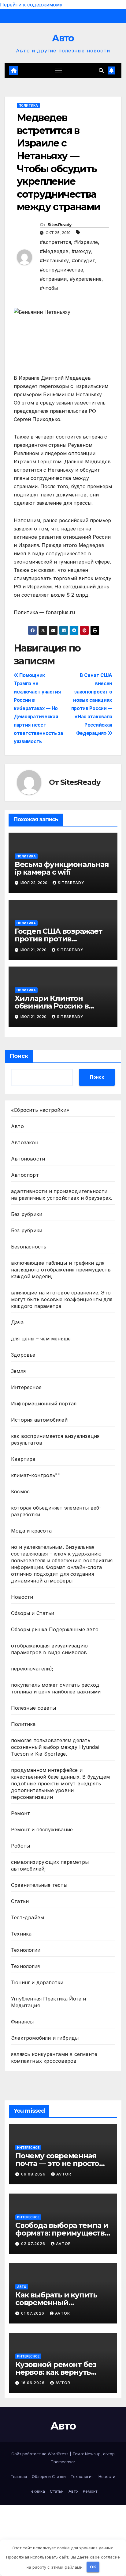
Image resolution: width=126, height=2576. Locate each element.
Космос (20, 1491)
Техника (21, 1934)
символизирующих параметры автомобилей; (50, 1865)
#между (81, 251)
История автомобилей (39, 1420)
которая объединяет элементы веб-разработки (56, 1511)
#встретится (55, 242)
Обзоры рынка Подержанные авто (55, 1629)
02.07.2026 (34, 2244)
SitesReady (59, 225)
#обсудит (83, 260)
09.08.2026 (34, 2174)
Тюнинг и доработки (37, 1982)
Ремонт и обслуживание (42, 1829)
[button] (101, 70)
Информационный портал (44, 1404)
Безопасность (29, 1247)
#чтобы (49, 288)
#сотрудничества (61, 270)
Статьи (20, 1901)
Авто (63, 38)
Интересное (26, 1387)
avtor (64, 2174)
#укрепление (86, 279)
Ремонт (20, 1813)
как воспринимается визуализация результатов (55, 1439)
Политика (28, 105)
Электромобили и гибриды (45, 2038)
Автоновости (28, 1159)
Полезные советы (33, 1708)
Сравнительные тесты (39, 1885)
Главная (19, 2476)
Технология (25, 1966)
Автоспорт (25, 1175)
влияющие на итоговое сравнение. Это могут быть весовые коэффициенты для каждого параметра (62, 1299)
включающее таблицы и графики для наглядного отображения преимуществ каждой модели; (61, 1270)
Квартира (23, 1459)
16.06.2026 (33, 2383)
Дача (17, 1322)
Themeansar (63, 2462)
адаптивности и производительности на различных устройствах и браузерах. (62, 1195)
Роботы (20, 1846)
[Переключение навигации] (59, 70)
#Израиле (86, 242)
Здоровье (23, 1355)
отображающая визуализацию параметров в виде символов (49, 1649)
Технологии (26, 1950)
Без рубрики (27, 1214)
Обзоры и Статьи (33, 1613)
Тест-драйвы (28, 1917)
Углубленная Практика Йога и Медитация (48, 2002)
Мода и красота (31, 1531)
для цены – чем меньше (41, 1339)
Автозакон (25, 1142)
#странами (53, 279)
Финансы (22, 2022)
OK (93, 2567)
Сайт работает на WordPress (41, 2454)
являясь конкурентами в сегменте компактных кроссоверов (54, 2057)
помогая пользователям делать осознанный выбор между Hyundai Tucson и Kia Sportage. (55, 1747)
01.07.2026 (33, 2313)
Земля (18, 1371)
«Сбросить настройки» (40, 1110)
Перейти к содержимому (31, 5)
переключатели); (32, 1669)
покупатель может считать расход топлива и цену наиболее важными (56, 1688)
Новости (22, 1597)
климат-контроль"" (35, 1475)
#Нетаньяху (54, 260)
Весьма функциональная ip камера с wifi (62, 868)
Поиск (19, 1056)
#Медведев (54, 251)
